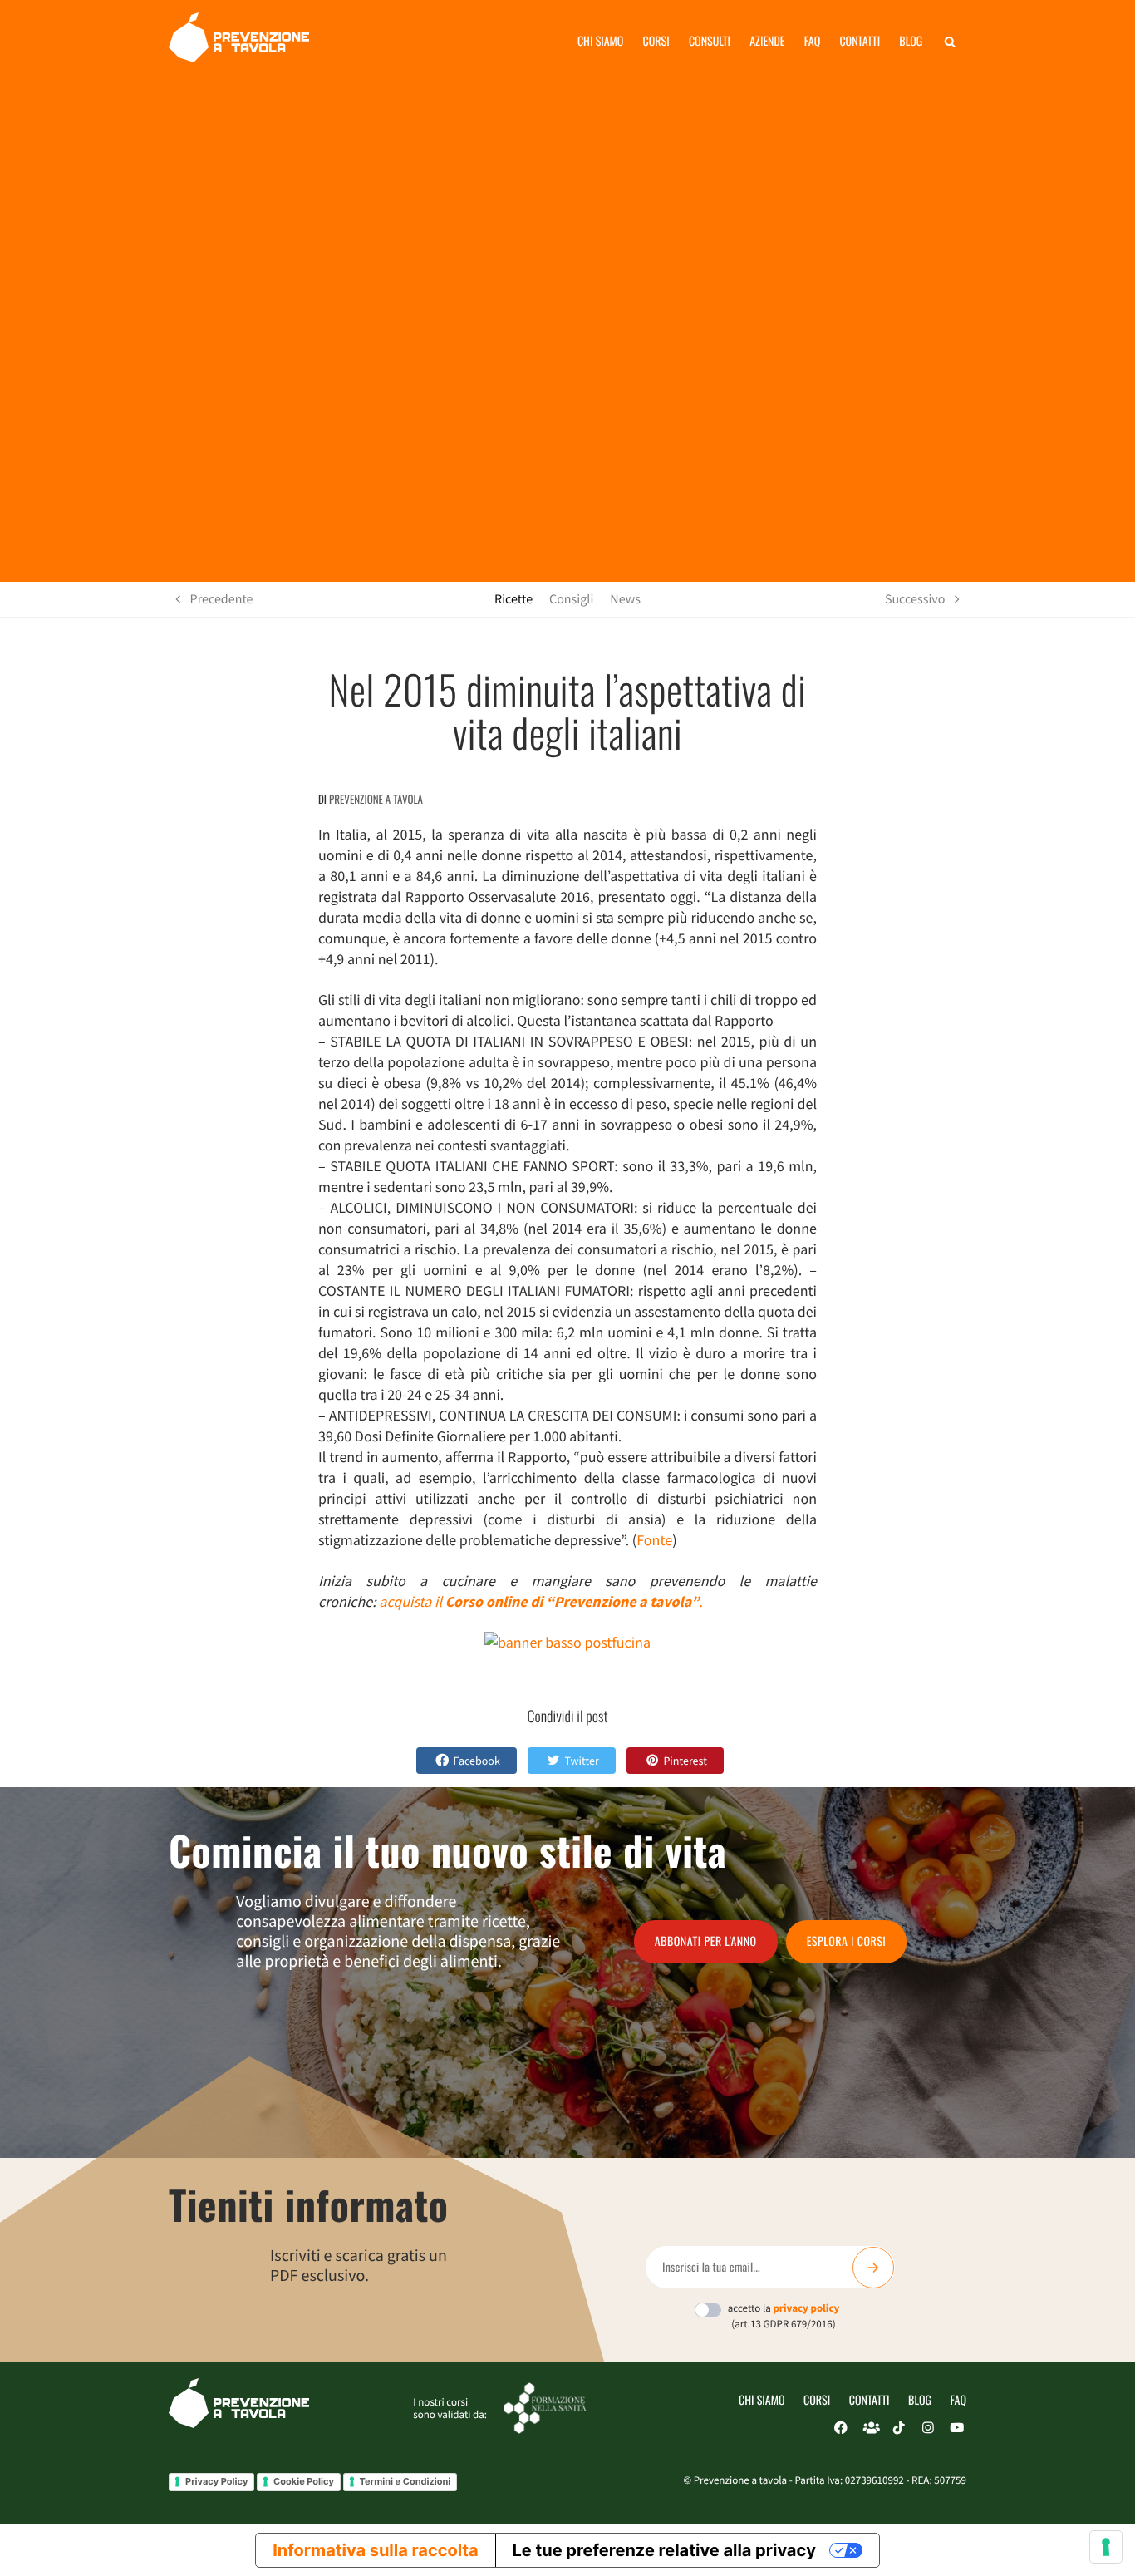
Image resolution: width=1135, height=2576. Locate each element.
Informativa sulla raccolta (375, 2550)
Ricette (513, 599)
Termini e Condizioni (405, 2481)
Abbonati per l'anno (706, 1941)
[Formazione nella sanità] (545, 2407)
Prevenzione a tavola (376, 799)
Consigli (571, 599)
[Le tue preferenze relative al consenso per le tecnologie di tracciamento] (1106, 2547)
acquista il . (540, 1601)
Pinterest (685, 1761)
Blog (911, 41)
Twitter (581, 1761)
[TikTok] (899, 2428)
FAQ (958, 2400)
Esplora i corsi (847, 1941)
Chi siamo (601, 41)
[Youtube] (957, 2428)
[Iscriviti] (873, 2268)
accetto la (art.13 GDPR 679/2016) (784, 2316)
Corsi (656, 41)
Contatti (860, 41)
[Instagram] (928, 2428)
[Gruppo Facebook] (870, 2428)
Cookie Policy (304, 2481)
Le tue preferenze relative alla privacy (664, 2550)
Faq (812, 41)
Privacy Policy (216, 2481)
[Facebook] (841, 2428)
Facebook (477, 1761)
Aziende (767, 41)
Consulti (710, 41)
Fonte (654, 1540)
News (625, 599)
